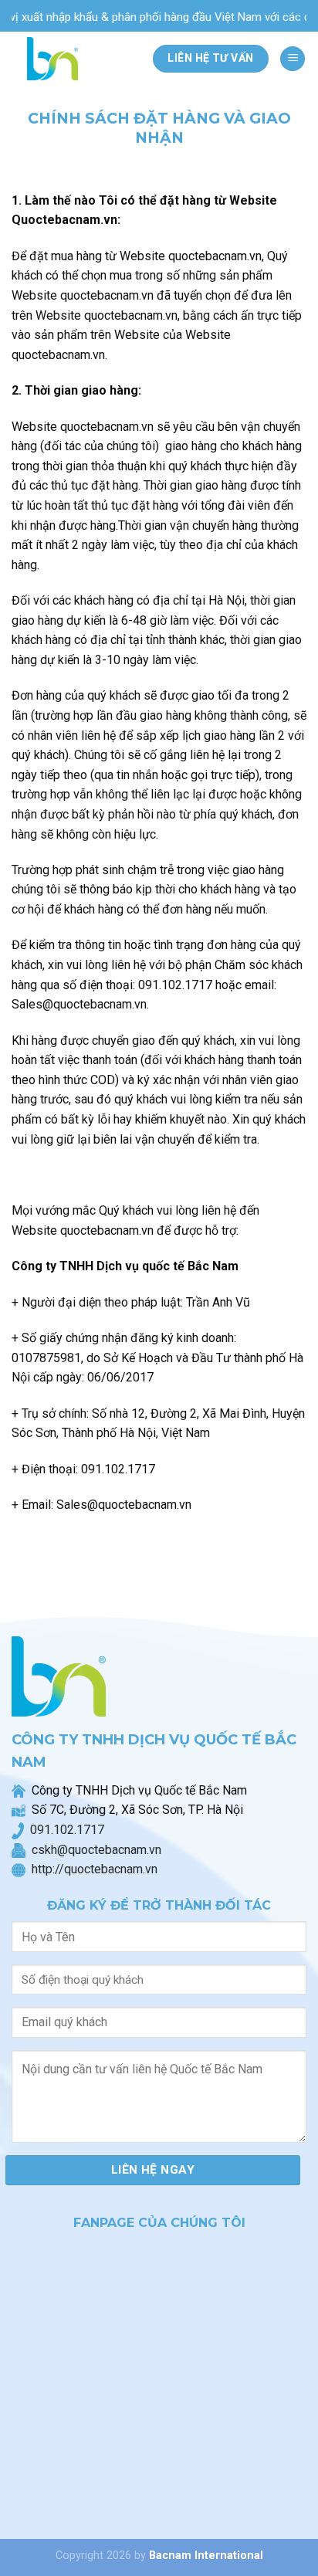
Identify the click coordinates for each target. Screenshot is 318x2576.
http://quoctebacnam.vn (91, 1869)
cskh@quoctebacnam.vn (93, 1850)
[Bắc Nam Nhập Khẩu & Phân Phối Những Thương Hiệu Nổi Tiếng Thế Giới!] (57, 59)
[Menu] (293, 59)
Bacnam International (206, 2556)
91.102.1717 (71, 1830)
